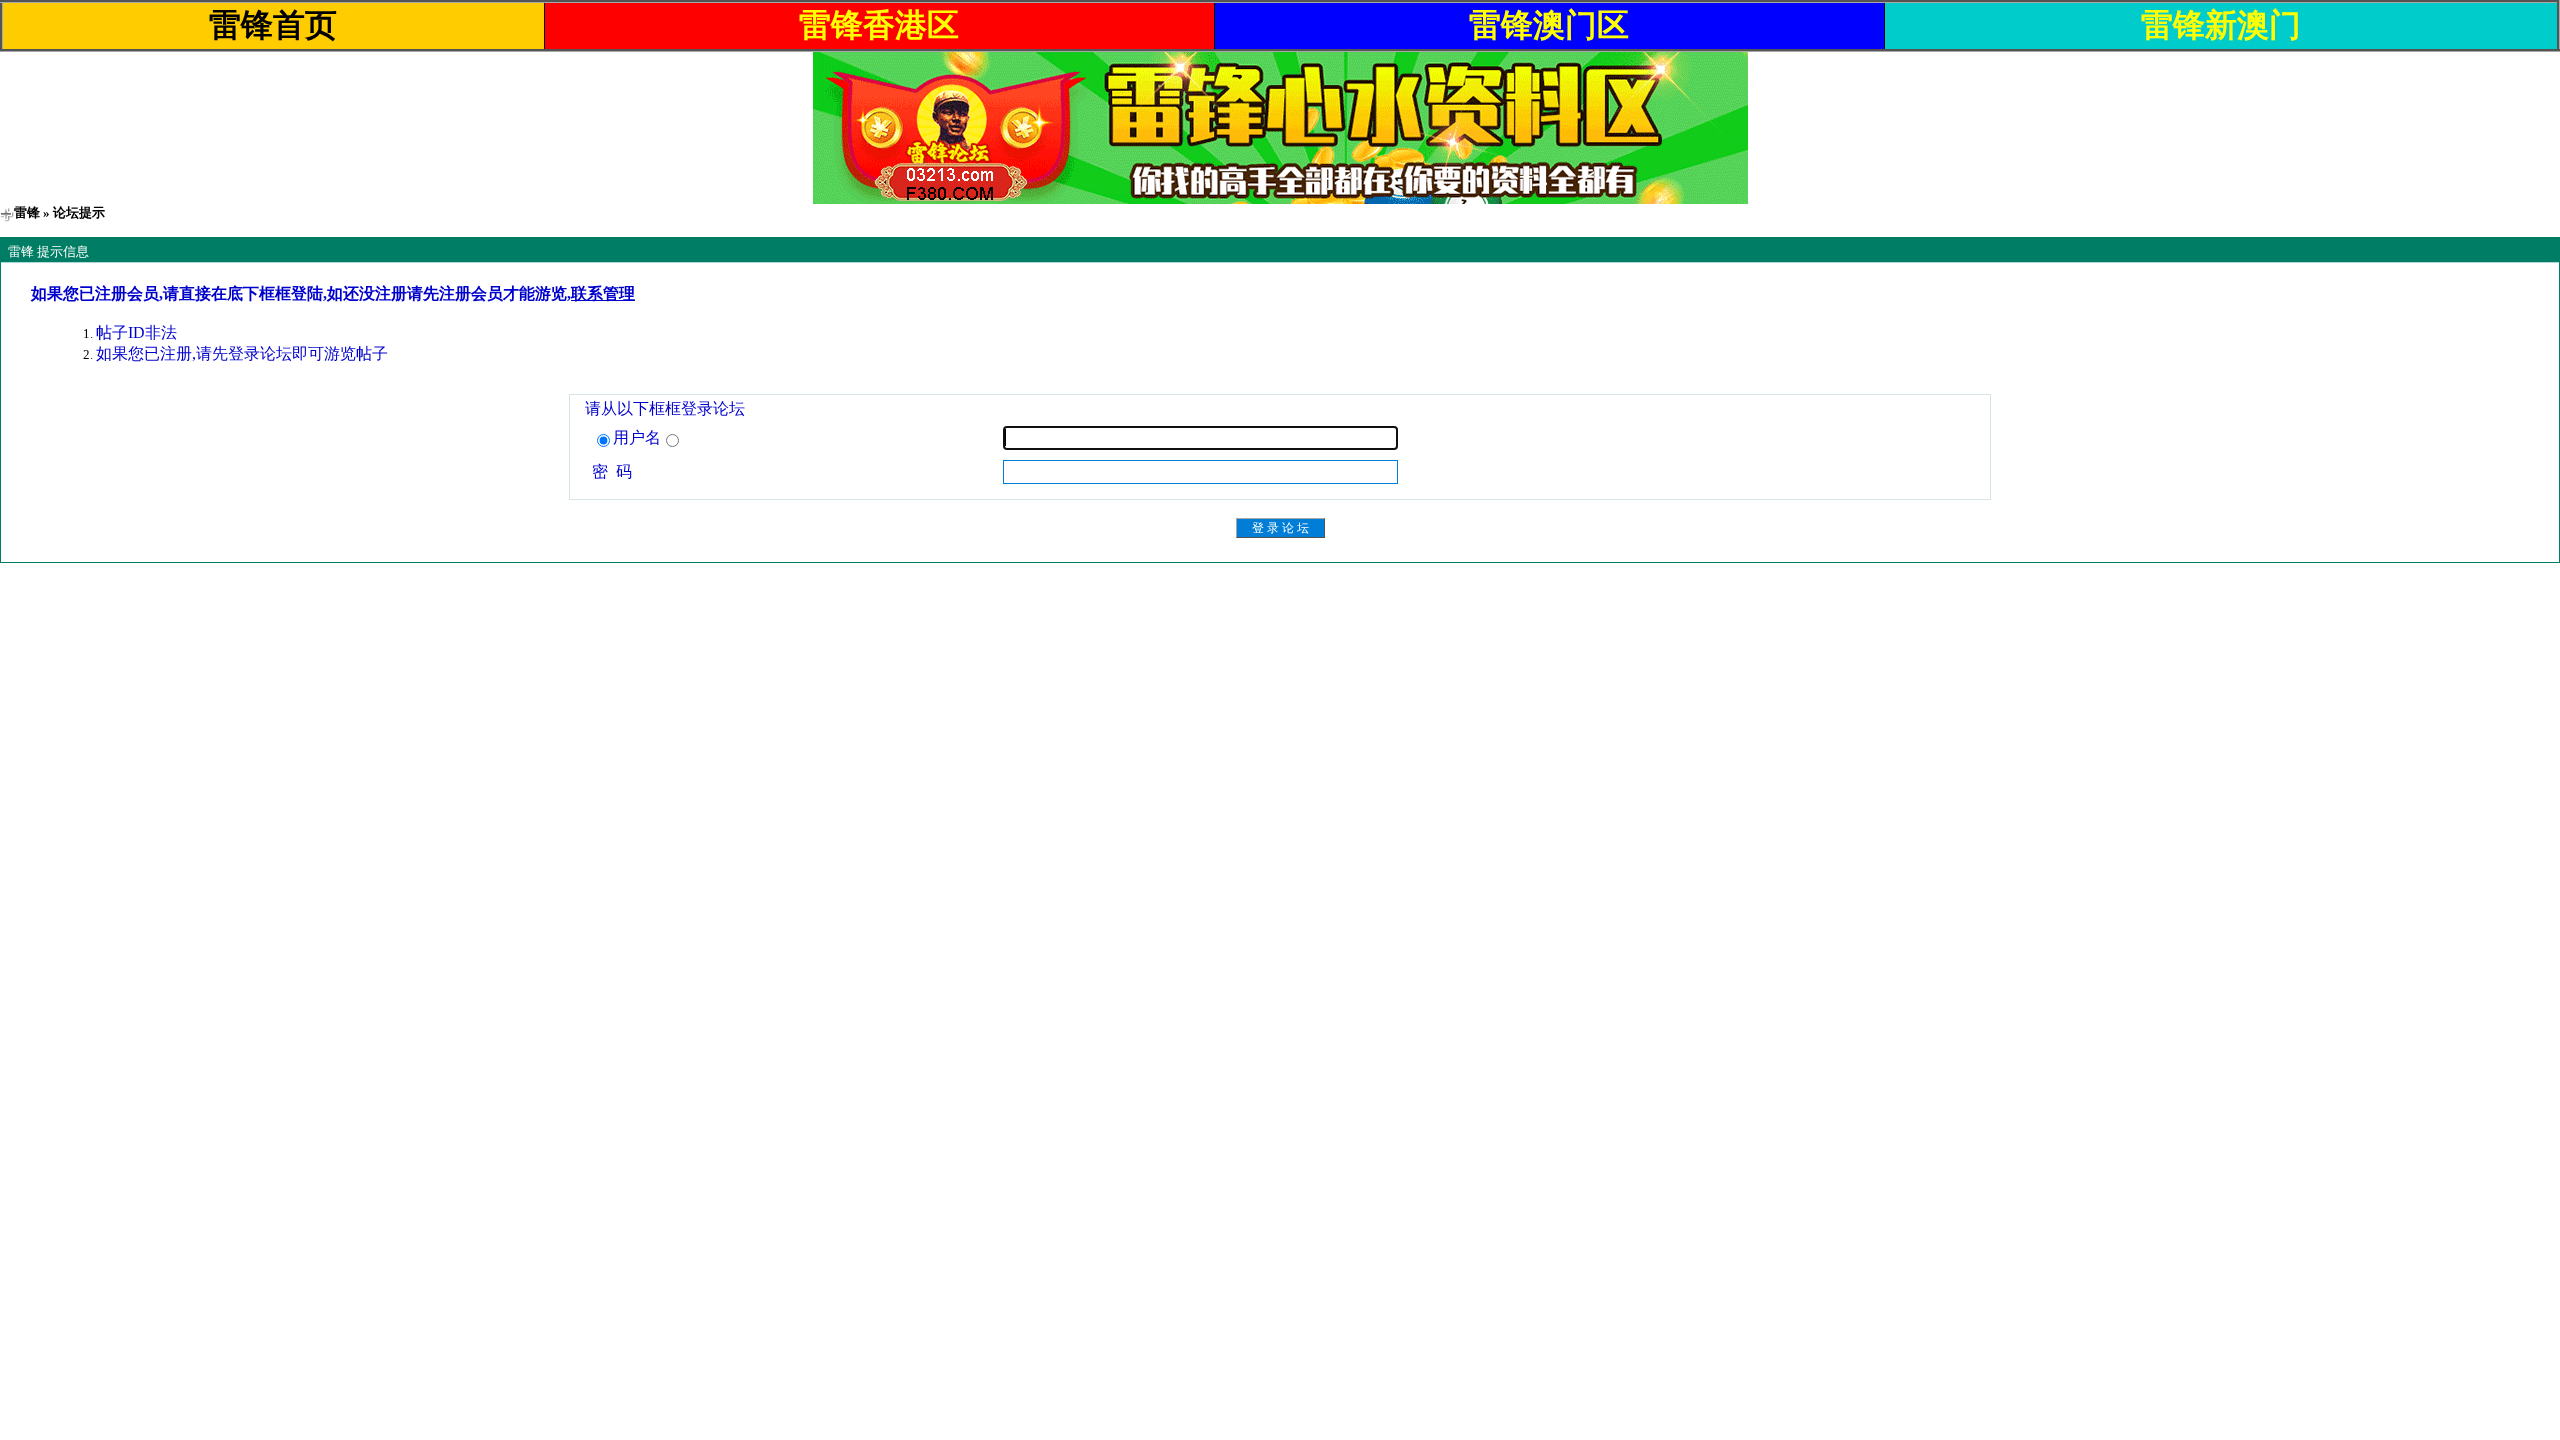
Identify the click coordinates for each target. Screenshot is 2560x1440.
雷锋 (27, 212)
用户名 (637, 437)
